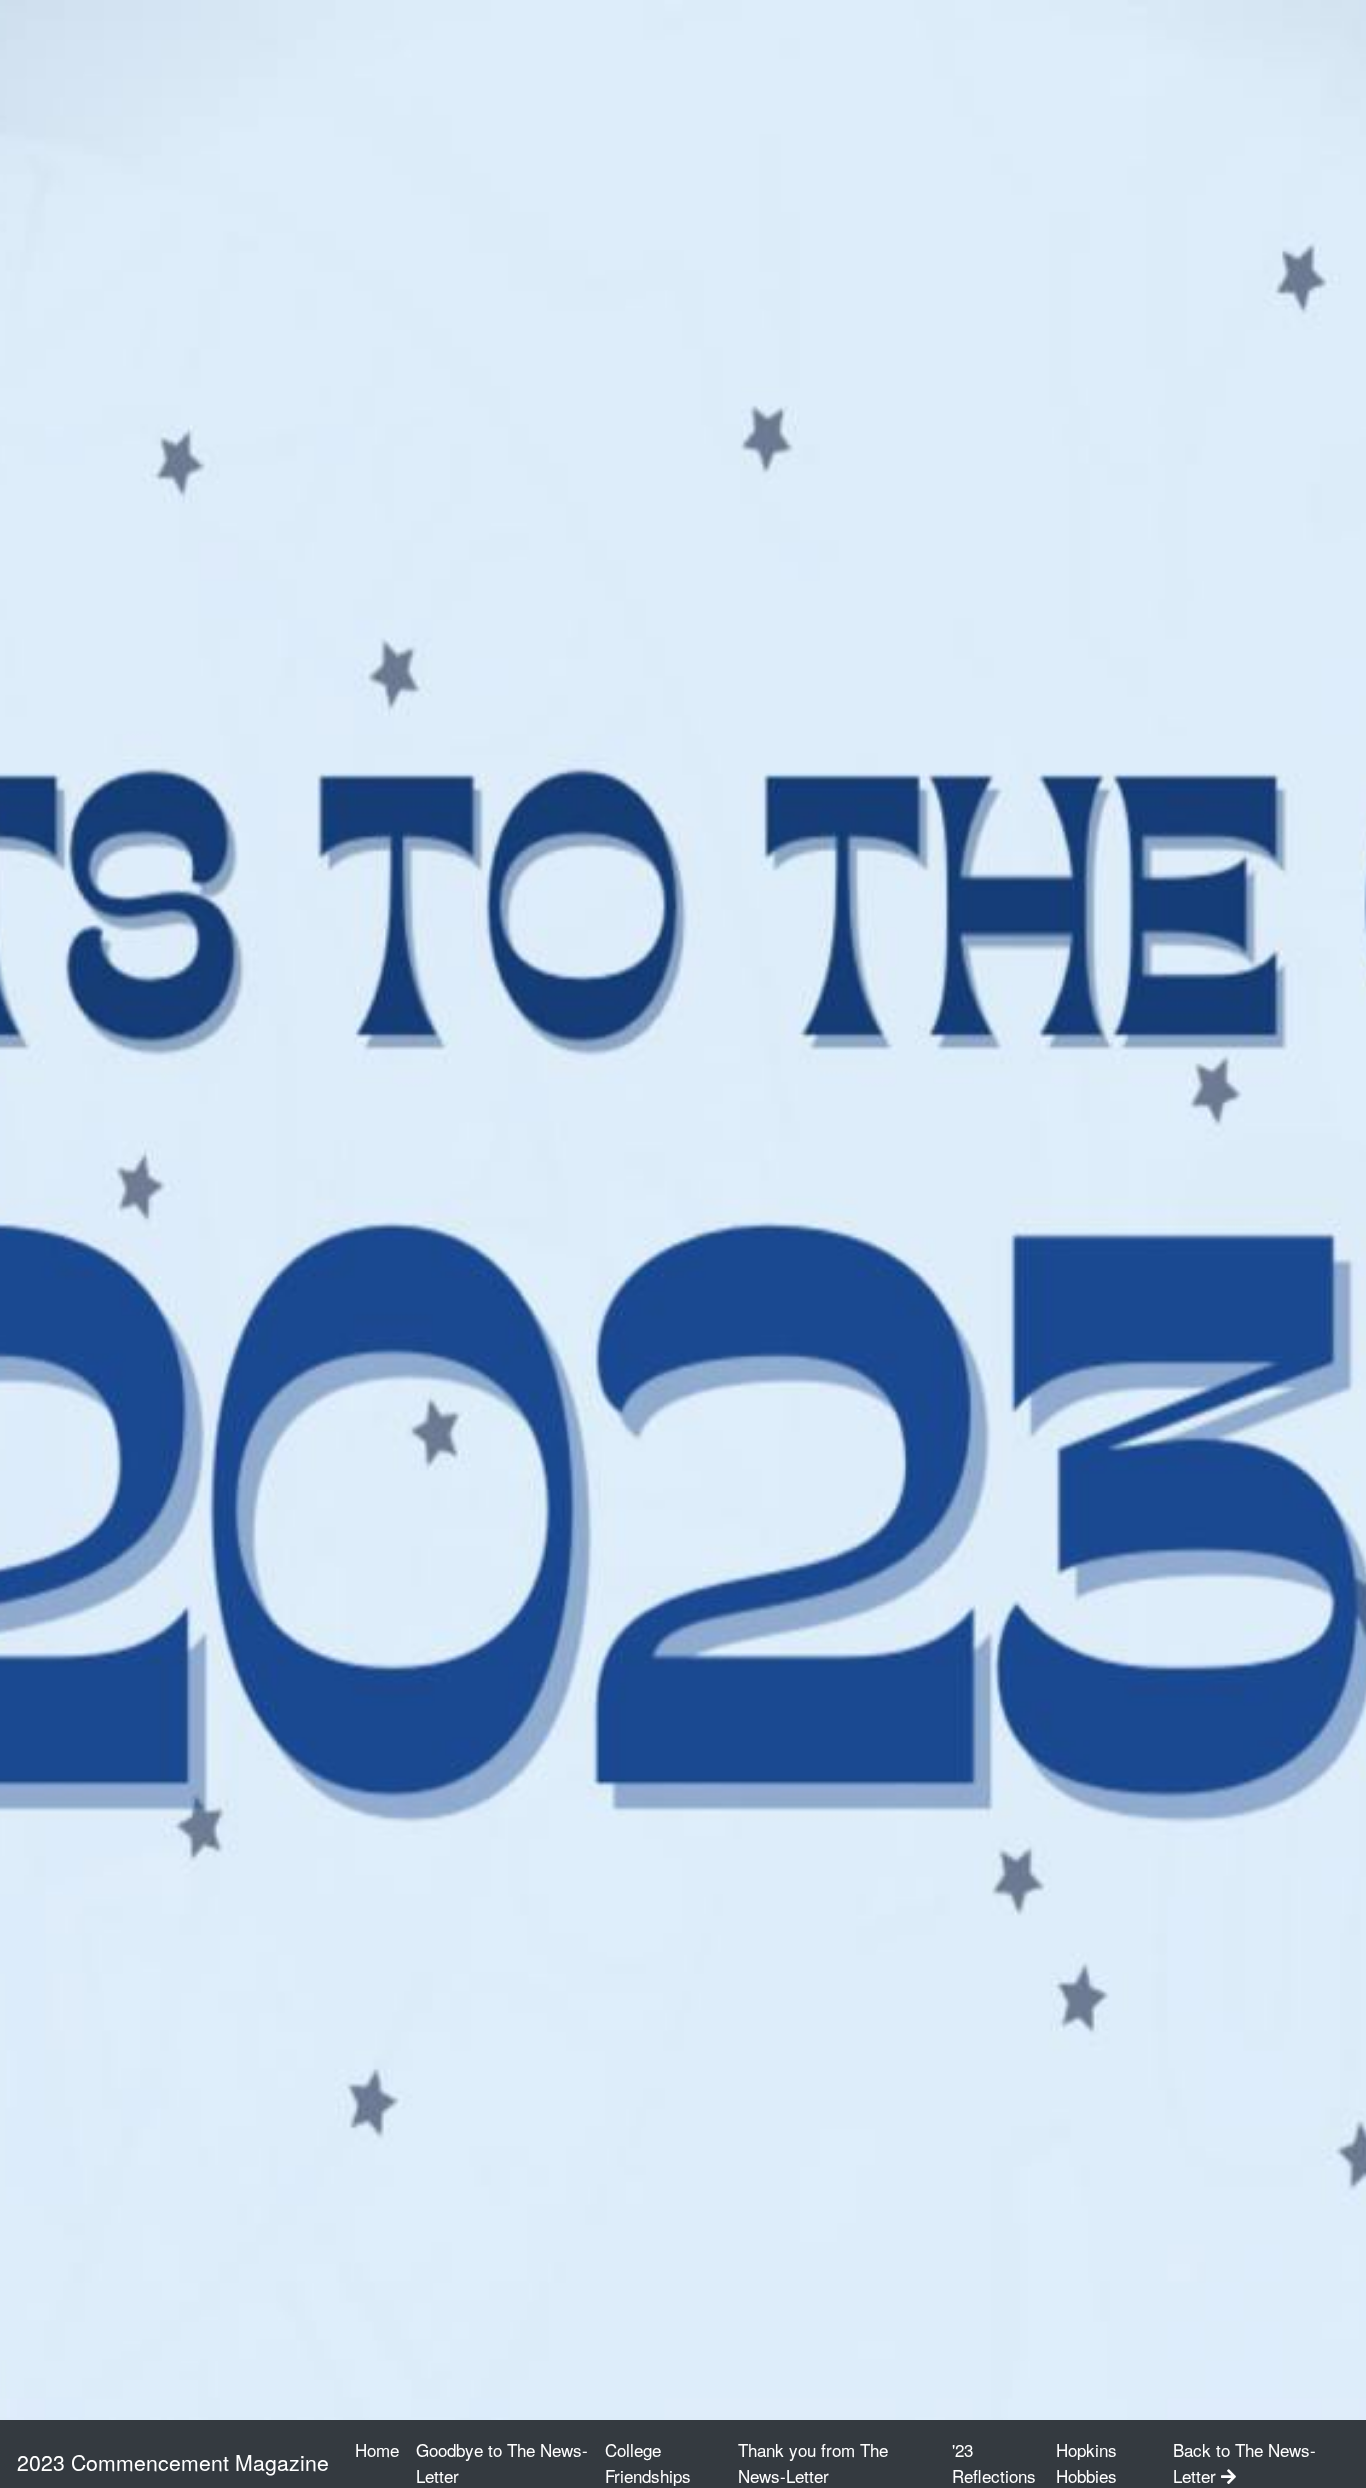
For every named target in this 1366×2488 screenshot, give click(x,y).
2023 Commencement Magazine (173, 2462)
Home (381, 2449)
